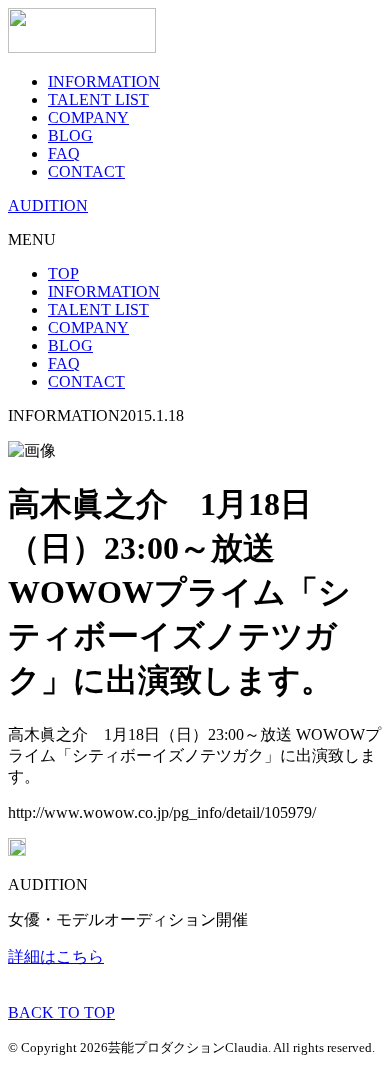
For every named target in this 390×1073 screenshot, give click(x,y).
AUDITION (48, 205)
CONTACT (86, 171)
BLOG (70, 135)
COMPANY (88, 117)
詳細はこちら (56, 956)
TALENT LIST (98, 99)
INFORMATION (104, 81)
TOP (63, 273)
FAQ (64, 153)
